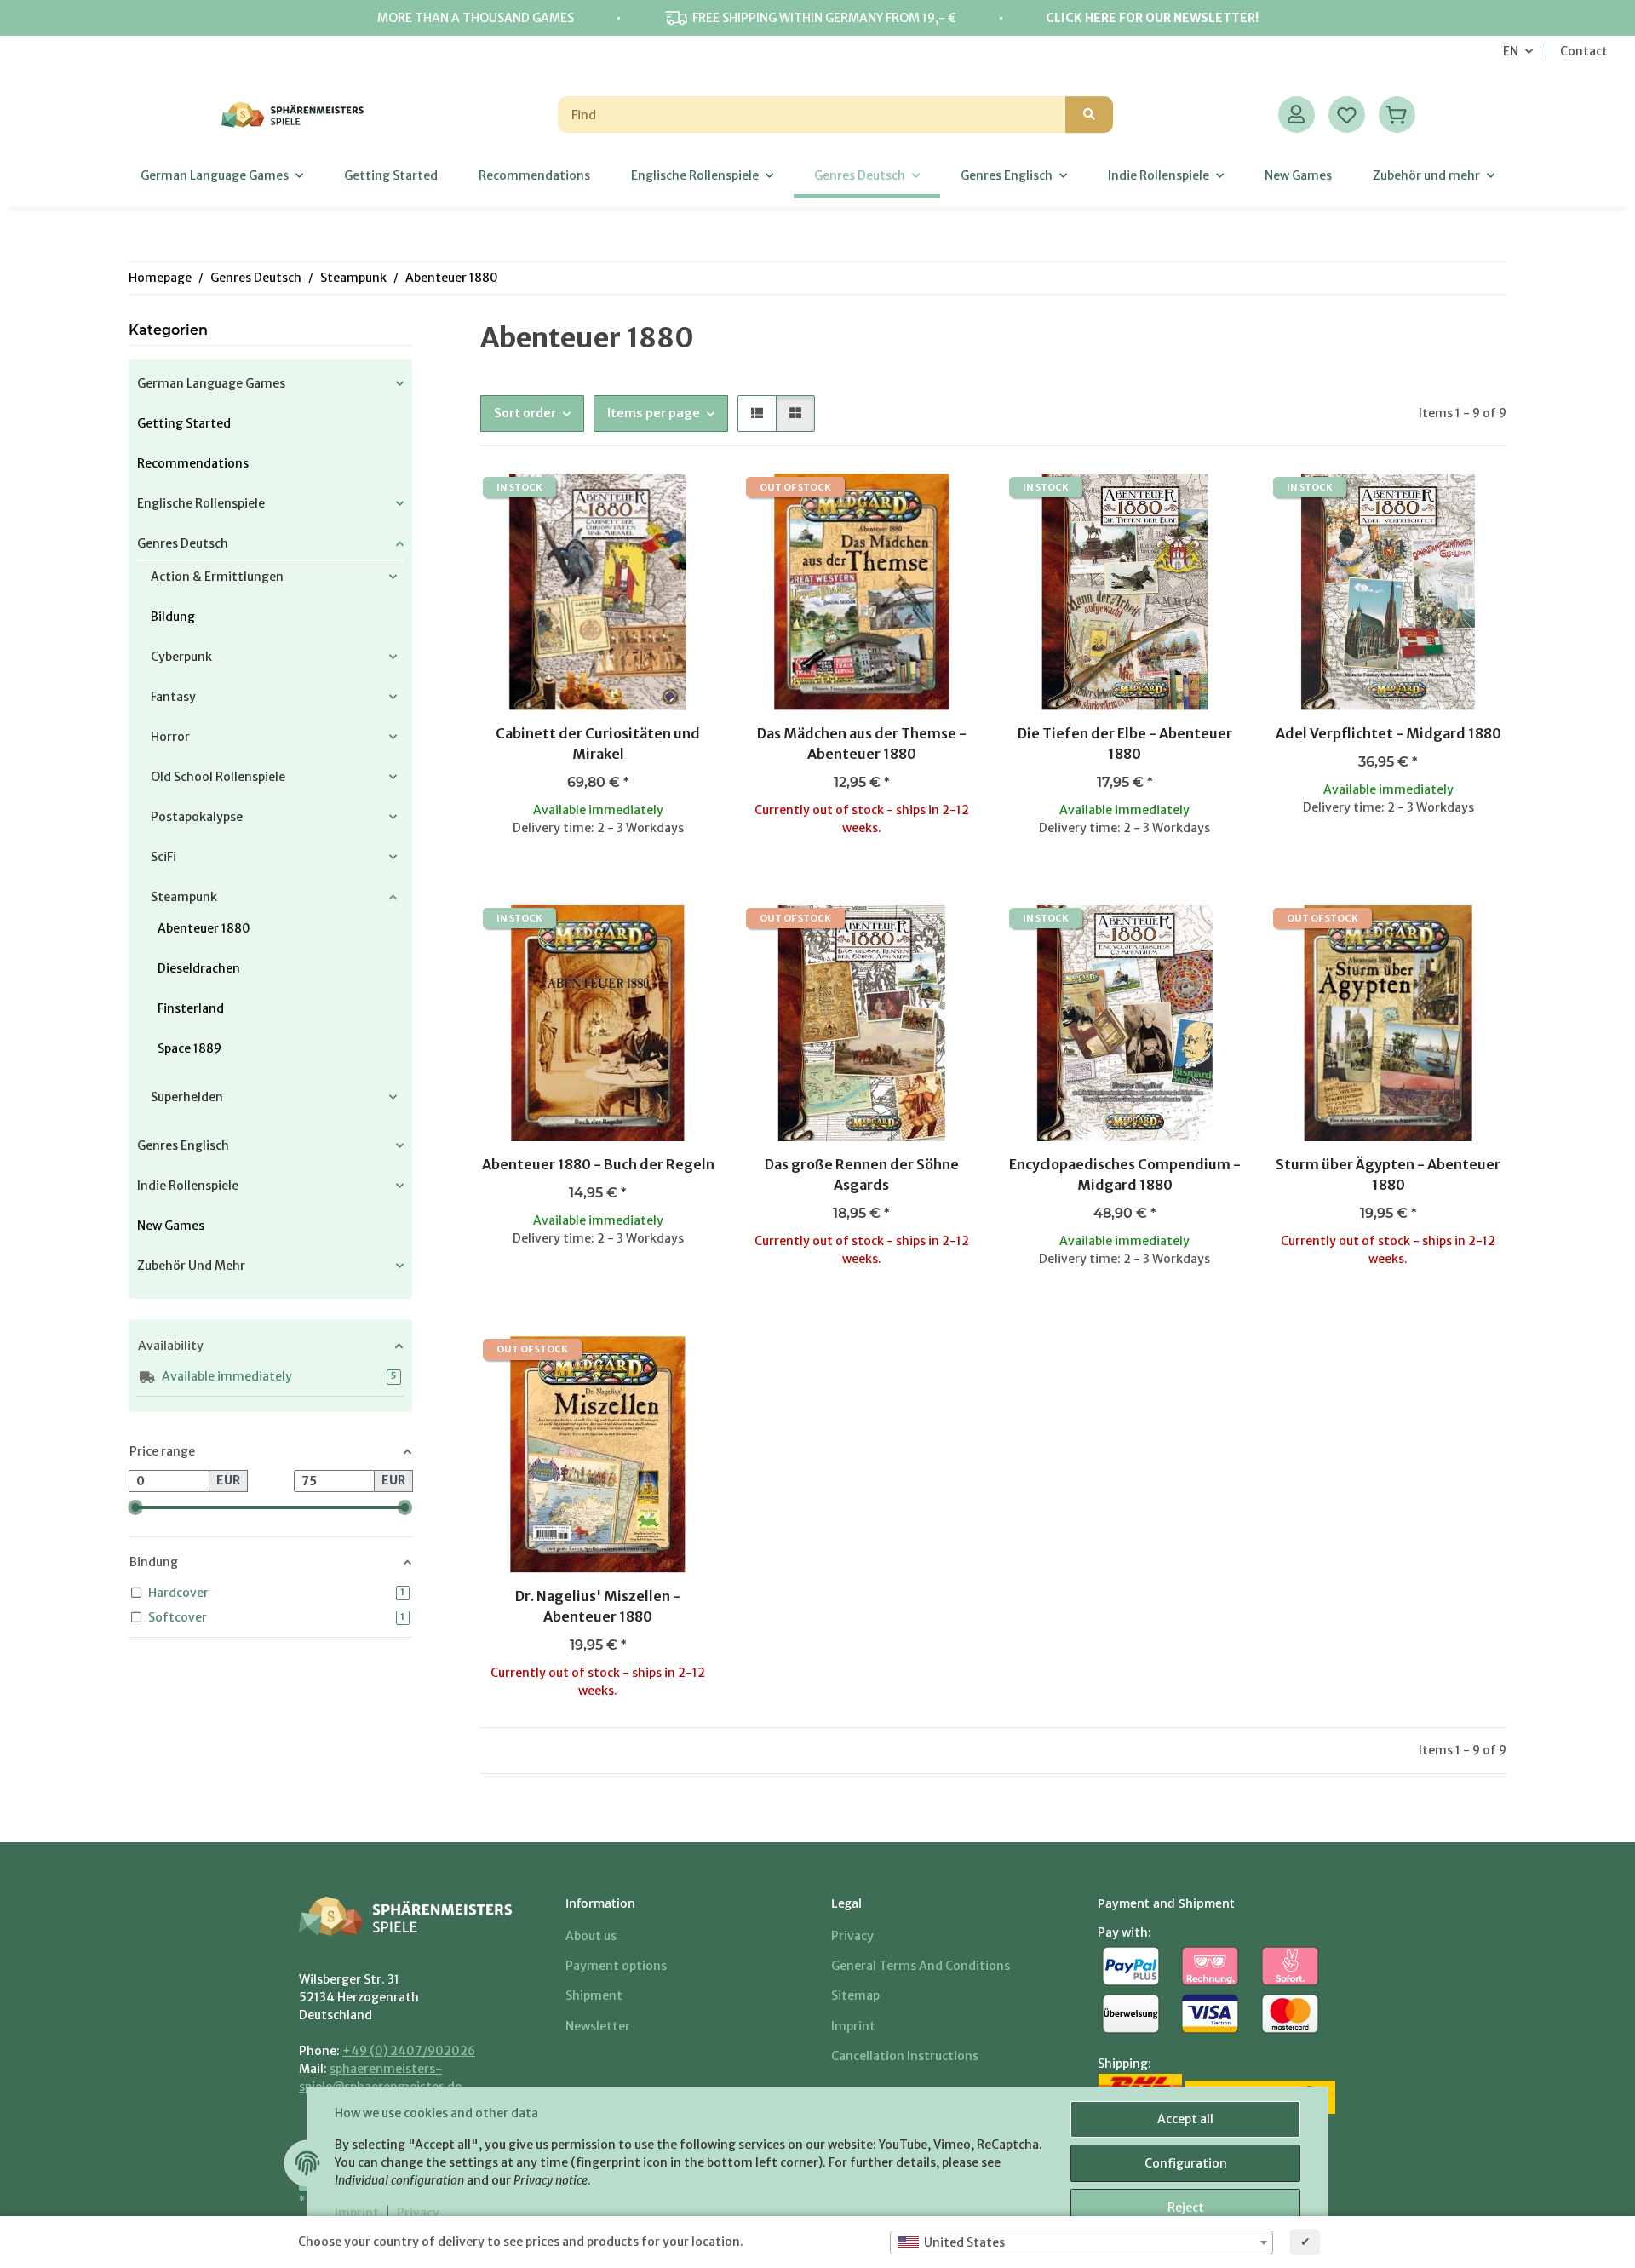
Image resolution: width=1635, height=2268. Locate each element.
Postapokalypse (197, 817)
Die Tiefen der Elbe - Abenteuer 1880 (1125, 744)
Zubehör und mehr (191, 1266)
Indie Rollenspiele (188, 1186)
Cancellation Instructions (905, 2056)
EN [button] (1511, 51)
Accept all (1185, 2119)
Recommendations (193, 463)
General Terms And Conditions (921, 1966)
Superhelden (187, 1097)
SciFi (163, 857)
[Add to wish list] (687, 502)
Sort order (525, 413)
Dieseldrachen (199, 968)
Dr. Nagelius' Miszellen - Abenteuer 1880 (598, 1606)
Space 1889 (189, 1048)
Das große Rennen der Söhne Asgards (862, 1174)
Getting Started (184, 423)
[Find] (1089, 115)
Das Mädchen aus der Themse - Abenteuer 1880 (862, 744)
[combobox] (1081, 2242)
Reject (1186, 2208)
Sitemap (855, 1995)
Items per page (654, 413)
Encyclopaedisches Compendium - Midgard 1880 (1125, 1174)
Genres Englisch (183, 1145)
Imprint (357, 2213)
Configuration (1186, 2163)
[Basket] (1397, 115)
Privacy (418, 2213)
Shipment (594, 1995)
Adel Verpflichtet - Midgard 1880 (1388, 733)
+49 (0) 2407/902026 (409, 2051)
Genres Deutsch (183, 543)
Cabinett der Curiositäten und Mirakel (598, 744)
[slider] (135, 1507)
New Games (171, 1226)
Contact (1584, 51)
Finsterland (191, 1008)
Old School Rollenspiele (218, 777)
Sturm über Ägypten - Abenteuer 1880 (1388, 1174)
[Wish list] (1347, 115)
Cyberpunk (181, 657)
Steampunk (184, 897)
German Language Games (211, 383)
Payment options (616, 1966)
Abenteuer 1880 (204, 928)
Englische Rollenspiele (201, 503)
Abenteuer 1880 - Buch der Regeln (598, 1164)
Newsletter (598, 2026)
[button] (1297, 115)
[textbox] (1081, 2242)
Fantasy (173, 697)
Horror (170, 737)
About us (591, 1936)
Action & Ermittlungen (217, 577)
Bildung (173, 617)
